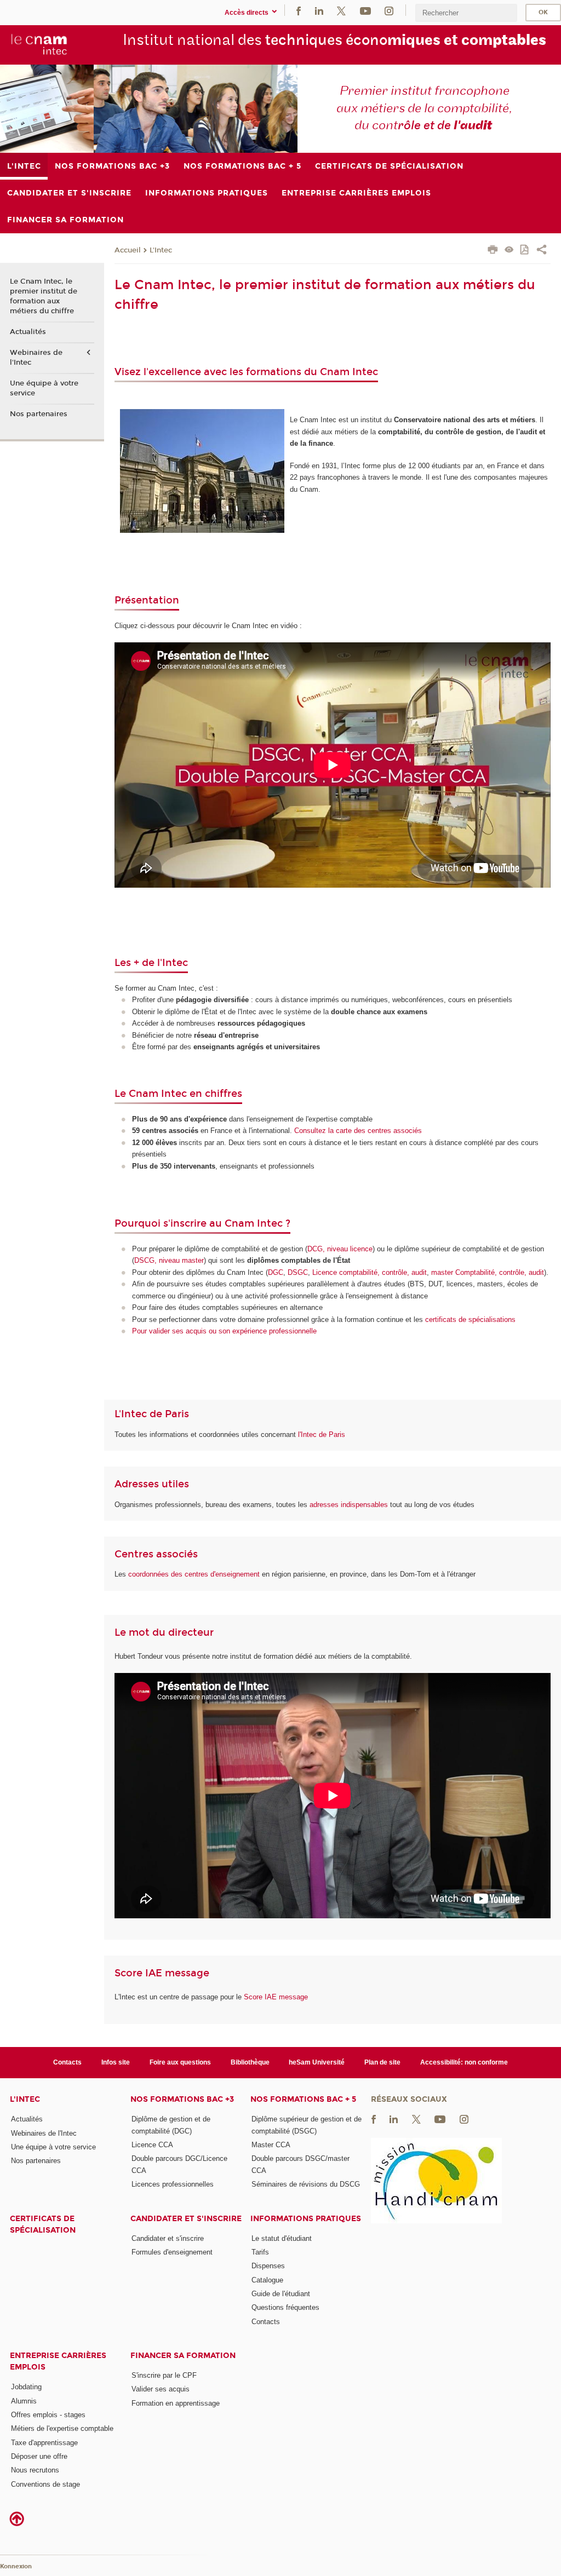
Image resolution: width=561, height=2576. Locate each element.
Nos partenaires (39, 414)
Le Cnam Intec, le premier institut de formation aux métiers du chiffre (44, 297)
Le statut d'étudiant (282, 2238)
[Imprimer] (493, 251)
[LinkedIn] (319, 10)
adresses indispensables (349, 1505)
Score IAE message (276, 1997)
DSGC (298, 1272)
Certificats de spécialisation (43, 2224)
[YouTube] (365, 10)
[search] (466, 13)
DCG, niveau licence (340, 1249)
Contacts (67, 2062)
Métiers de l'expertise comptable (62, 2428)
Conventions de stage (45, 2484)
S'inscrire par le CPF (164, 2375)
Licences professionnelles (173, 2184)
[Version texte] (509, 251)
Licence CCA (152, 2145)
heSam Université (317, 2062)
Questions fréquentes (285, 2307)
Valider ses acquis (161, 2389)
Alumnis (24, 2401)
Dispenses (268, 2266)
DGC (276, 1272)
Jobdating (26, 2387)
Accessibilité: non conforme (464, 2062)
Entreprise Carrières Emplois (58, 2361)
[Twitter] (341, 10)
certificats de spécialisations (470, 1319)
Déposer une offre (39, 2456)
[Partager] (542, 251)
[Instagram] (389, 10)
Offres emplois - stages (48, 2415)
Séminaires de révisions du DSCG (306, 2184)
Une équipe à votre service (44, 388)
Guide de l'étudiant (281, 2294)
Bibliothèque (250, 2062)
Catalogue (267, 2280)
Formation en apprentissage (176, 2403)
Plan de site (382, 2062)
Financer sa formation (183, 2356)
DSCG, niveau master (169, 1260)
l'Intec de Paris (322, 1434)
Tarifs (260, 2252)
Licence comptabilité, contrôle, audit (370, 1272)
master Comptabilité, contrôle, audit (488, 1272)
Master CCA (271, 2145)
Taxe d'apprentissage (44, 2443)
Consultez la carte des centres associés (358, 1131)
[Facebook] (299, 10)
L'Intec (161, 250)
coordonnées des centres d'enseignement (195, 1574)
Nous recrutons (35, 2470)
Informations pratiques (306, 2219)
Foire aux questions (180, 2062)
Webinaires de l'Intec (36, 358)
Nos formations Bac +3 (182, 2099)
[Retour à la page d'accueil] (39, 44)
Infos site (116, 2062)
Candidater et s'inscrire (186, 2219)
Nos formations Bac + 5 (303, 2099)
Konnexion (16, 2566)
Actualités (28, 332)
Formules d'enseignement (172, 2252)
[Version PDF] (525, 251)
